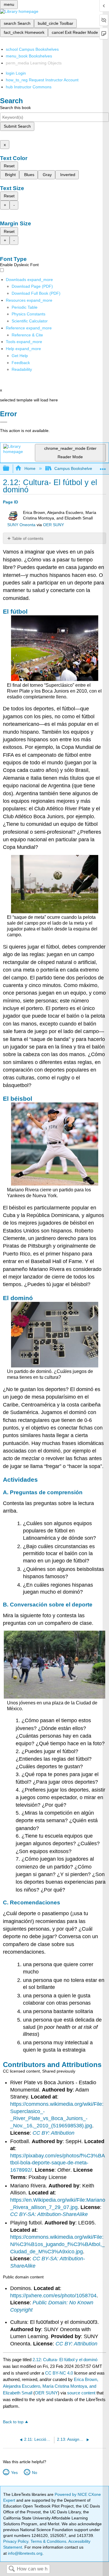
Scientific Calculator (30, 321)
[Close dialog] (4, 422)
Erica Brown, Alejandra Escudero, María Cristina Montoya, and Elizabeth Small (51, 2386)
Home (30, 468)
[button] (21, 363)
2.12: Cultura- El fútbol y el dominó (65, 2360)
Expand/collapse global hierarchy (10, 469)
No (34, 2473)
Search (12, 2569)
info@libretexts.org (25, 2553)
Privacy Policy (16, 2541)
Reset (9, 166)
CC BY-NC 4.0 (59, 2373)
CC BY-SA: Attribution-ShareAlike (49, 2214)
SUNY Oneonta (21, 525)
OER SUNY (53, 525)
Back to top (13, 2422)
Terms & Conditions (48, 2541)
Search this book (15, 108)
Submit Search (17, 126)
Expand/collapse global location (103, 467)
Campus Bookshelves (74, 468)
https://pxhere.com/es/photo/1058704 (53, 2296)
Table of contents (28, 538)
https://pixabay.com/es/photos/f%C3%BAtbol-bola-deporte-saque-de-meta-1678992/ (58, 2163)
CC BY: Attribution (53, 2133)
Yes (14, 2473)
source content (81, 2393)
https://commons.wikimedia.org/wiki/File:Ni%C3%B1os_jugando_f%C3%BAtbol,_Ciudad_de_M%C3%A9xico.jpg (57, 2244)
